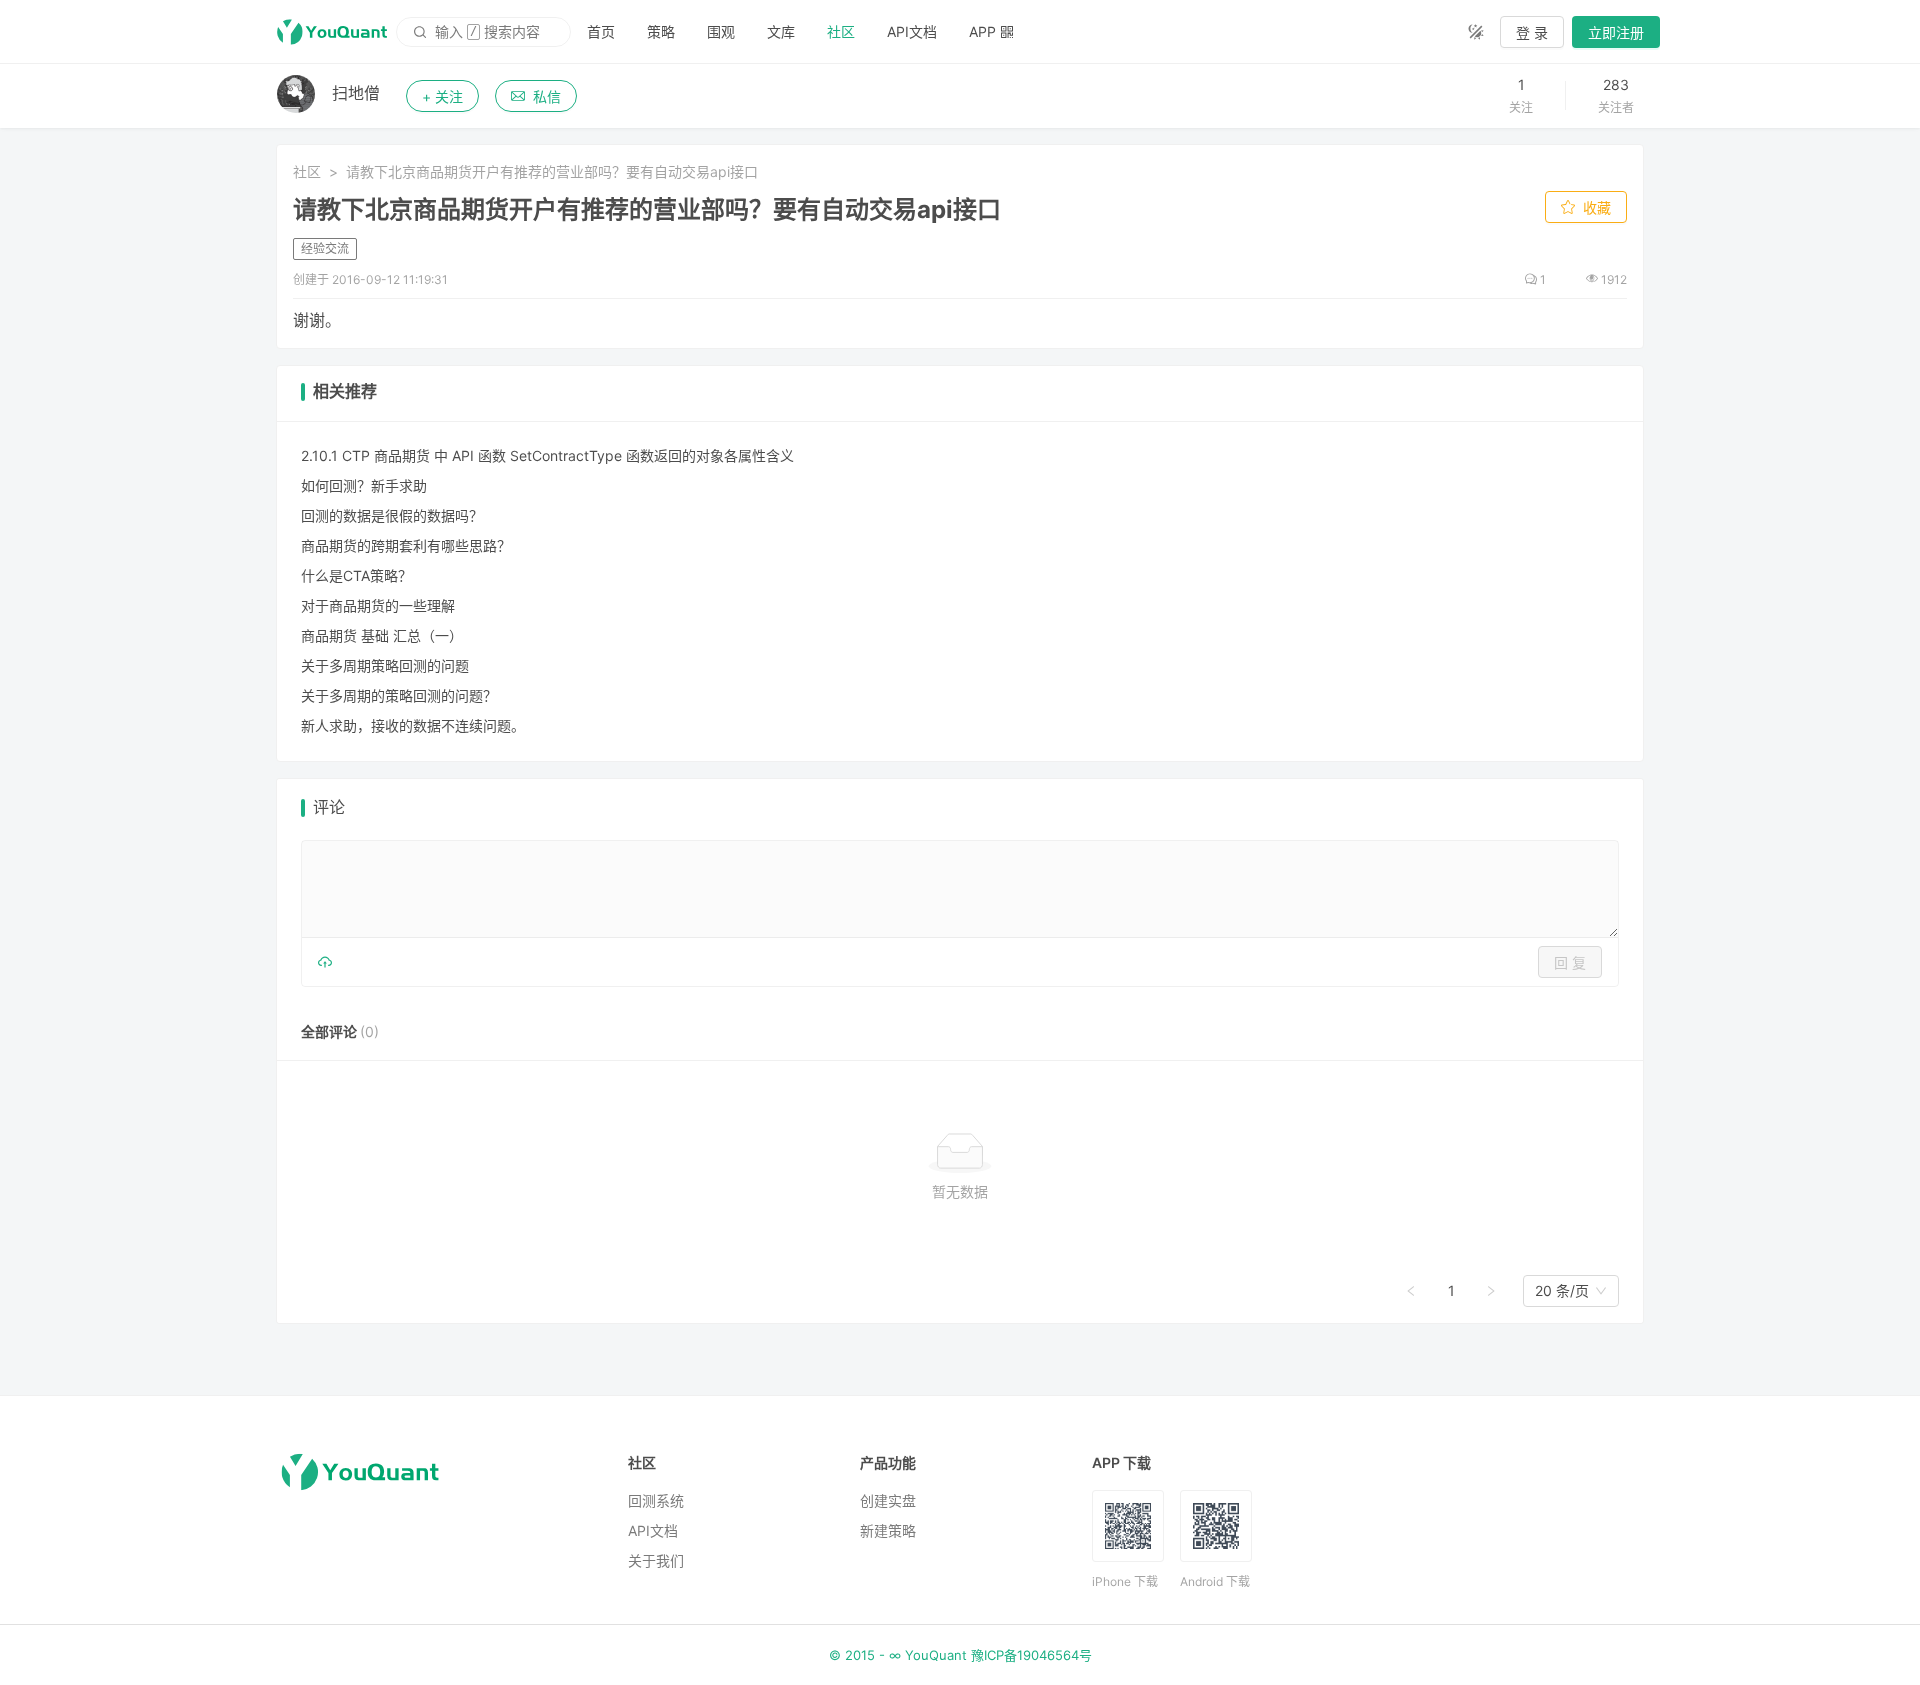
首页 (601, 31)
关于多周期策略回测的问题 (385, 665)
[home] (332, 32)
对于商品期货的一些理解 (378, 605)
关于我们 (656, 1560)
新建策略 (888, 1530)
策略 (661, 31)
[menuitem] (601, 32)
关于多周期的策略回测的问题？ (399, 695)
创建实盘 (888, 1500)
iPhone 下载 (1125, 1581)
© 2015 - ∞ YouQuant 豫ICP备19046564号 (960, 1655)
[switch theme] (1476, 32)
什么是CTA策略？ (356, 575)
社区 (841, 31)
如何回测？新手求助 (364, 485)
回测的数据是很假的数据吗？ (392, 515)
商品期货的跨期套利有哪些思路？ (406, 545)
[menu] (1011, 31)
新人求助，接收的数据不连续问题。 (413, 725)
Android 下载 (1215, 1581)
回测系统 (656, 1500)
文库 (781, 31)
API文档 (912, 31)
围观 (721, 31)
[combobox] (1562, 1291)
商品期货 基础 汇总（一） (382, 635)
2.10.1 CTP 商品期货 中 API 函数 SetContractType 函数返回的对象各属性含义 (547, 455)
